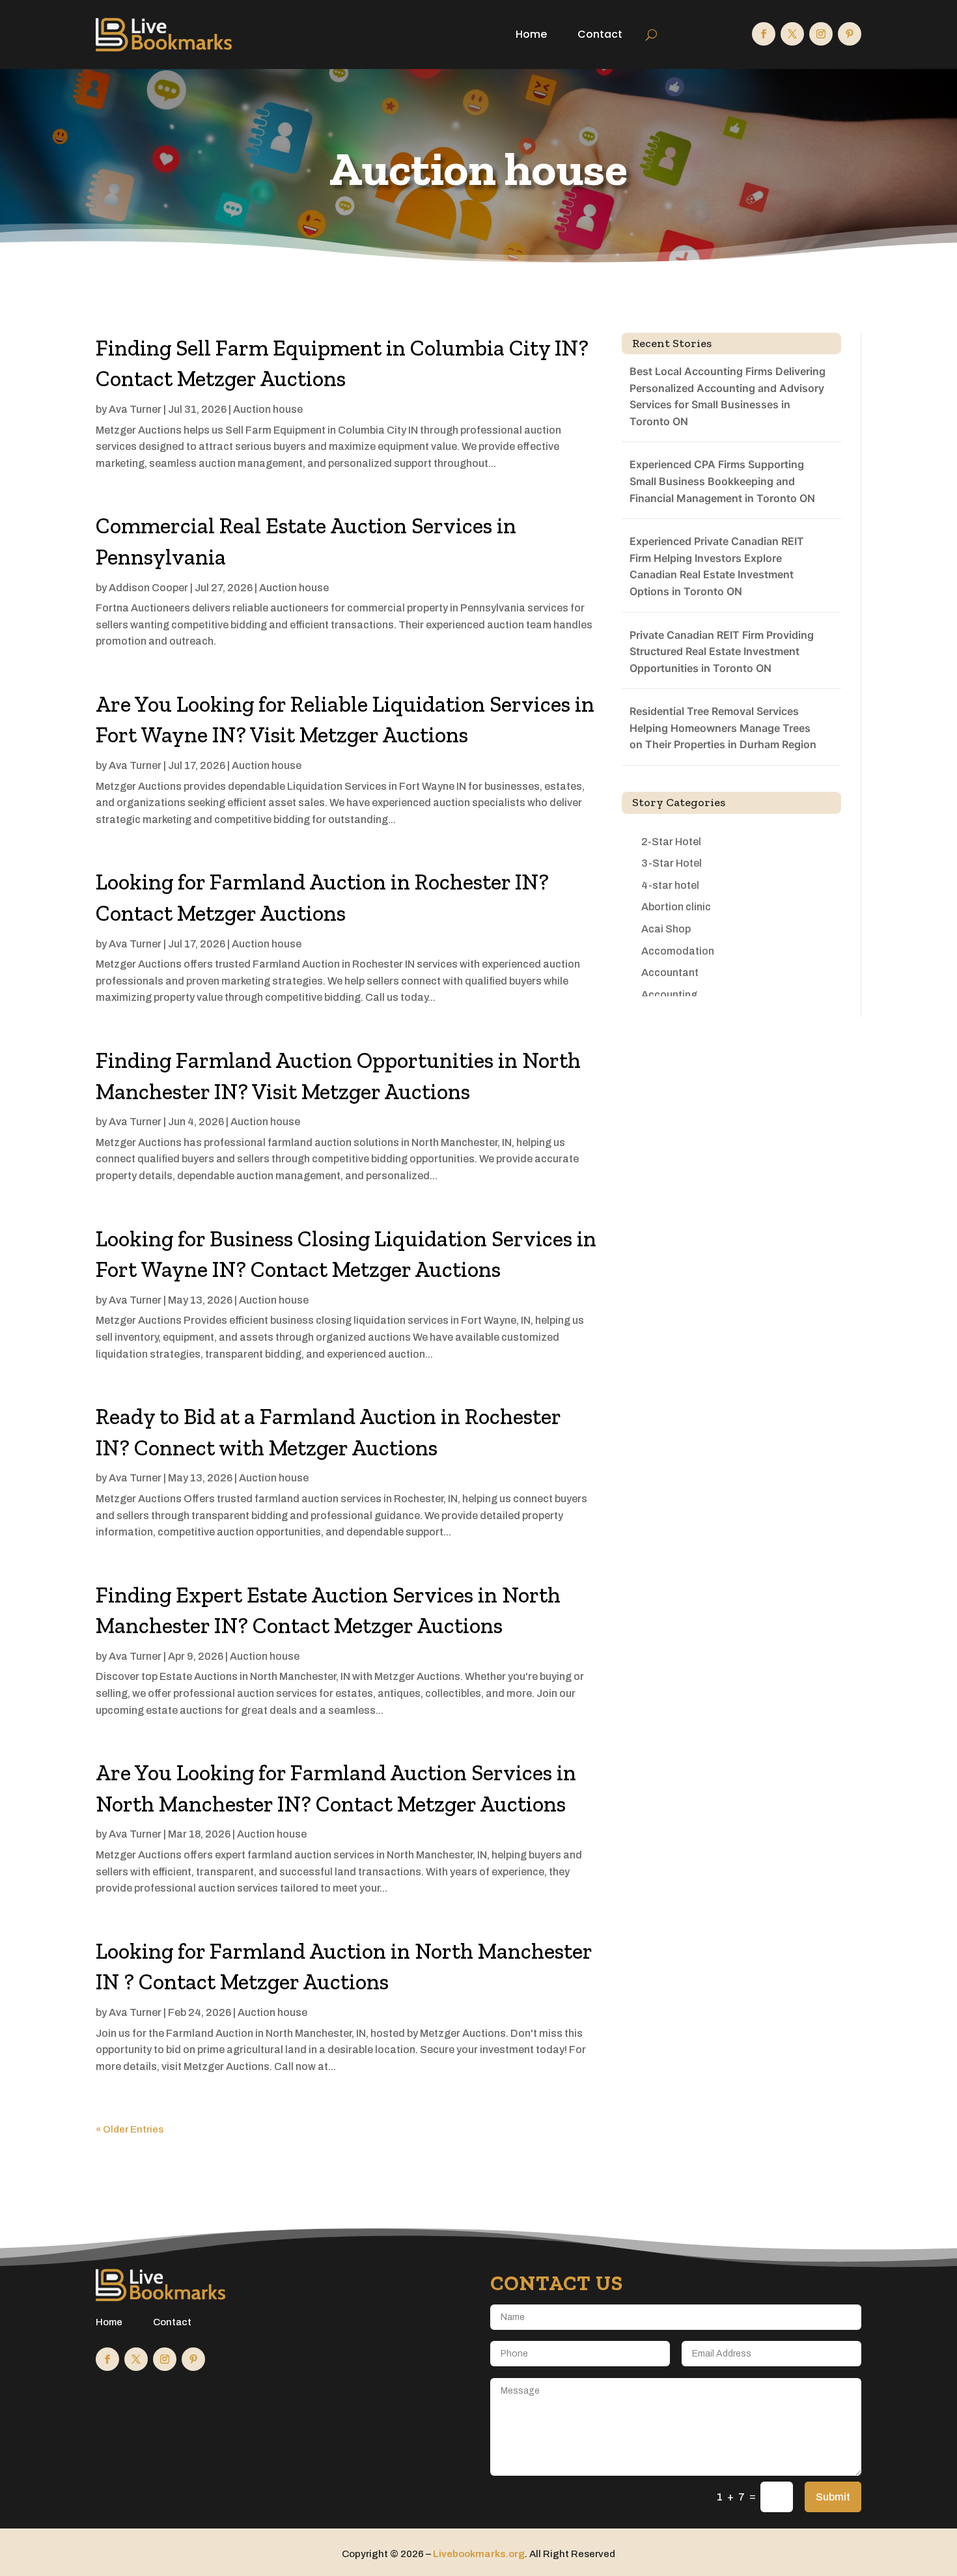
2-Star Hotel (671, 842)
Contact (600, 34)
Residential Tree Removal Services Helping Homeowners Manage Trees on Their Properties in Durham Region (723, 728)
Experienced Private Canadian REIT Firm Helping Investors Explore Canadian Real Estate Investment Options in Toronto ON (717, 566)
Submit (833, 2497)
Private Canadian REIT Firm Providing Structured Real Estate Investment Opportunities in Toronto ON (722, 651)
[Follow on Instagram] (821, 34)
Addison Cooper (148, 588)
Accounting (669, 995)
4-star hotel (670, 885)
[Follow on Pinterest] (850, 34)
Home (531, 34)
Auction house (268, 409)
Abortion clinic (676, 907)
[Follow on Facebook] (764, 34)
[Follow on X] (792, 34)
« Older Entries (130, 2129)
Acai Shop (666, 929)
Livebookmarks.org (479, 2554)
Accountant (670, 973)
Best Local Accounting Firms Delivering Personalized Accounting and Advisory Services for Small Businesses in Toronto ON (728, 396)
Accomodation (678, 951)
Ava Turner (135, 409)
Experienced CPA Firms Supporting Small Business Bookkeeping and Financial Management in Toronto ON (722, 481)
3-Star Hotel (672, 863)
